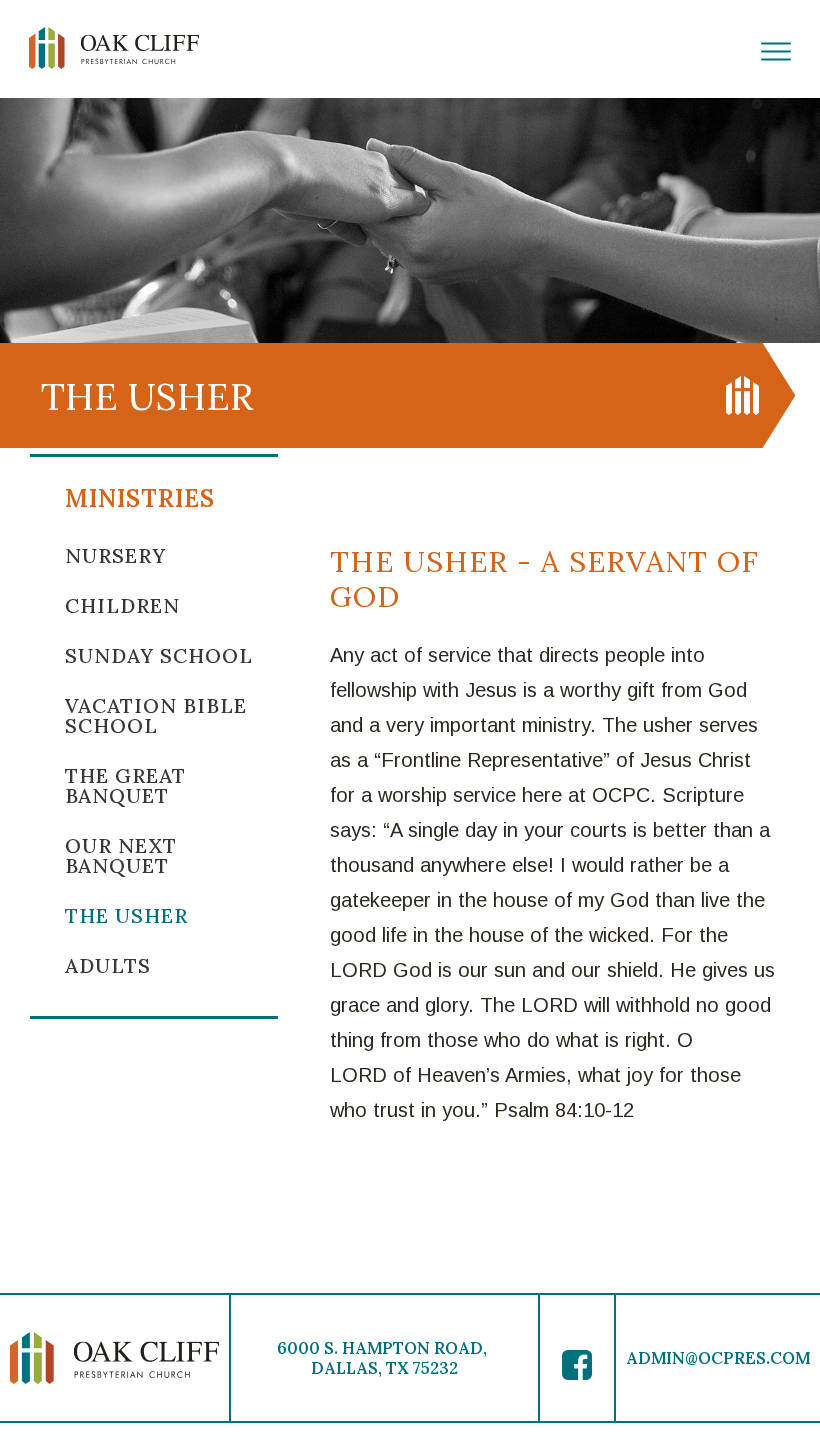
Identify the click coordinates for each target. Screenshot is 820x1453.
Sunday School (159, 655)
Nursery (115, 555)
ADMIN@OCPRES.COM (718, 1358)
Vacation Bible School (156, 715)
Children (122, 605)
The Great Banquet (125, 785)
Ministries (140, 498)
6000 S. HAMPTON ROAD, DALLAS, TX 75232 (384, 1358)
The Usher (126, 915)
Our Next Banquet (121, 855)
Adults (108, 965)
